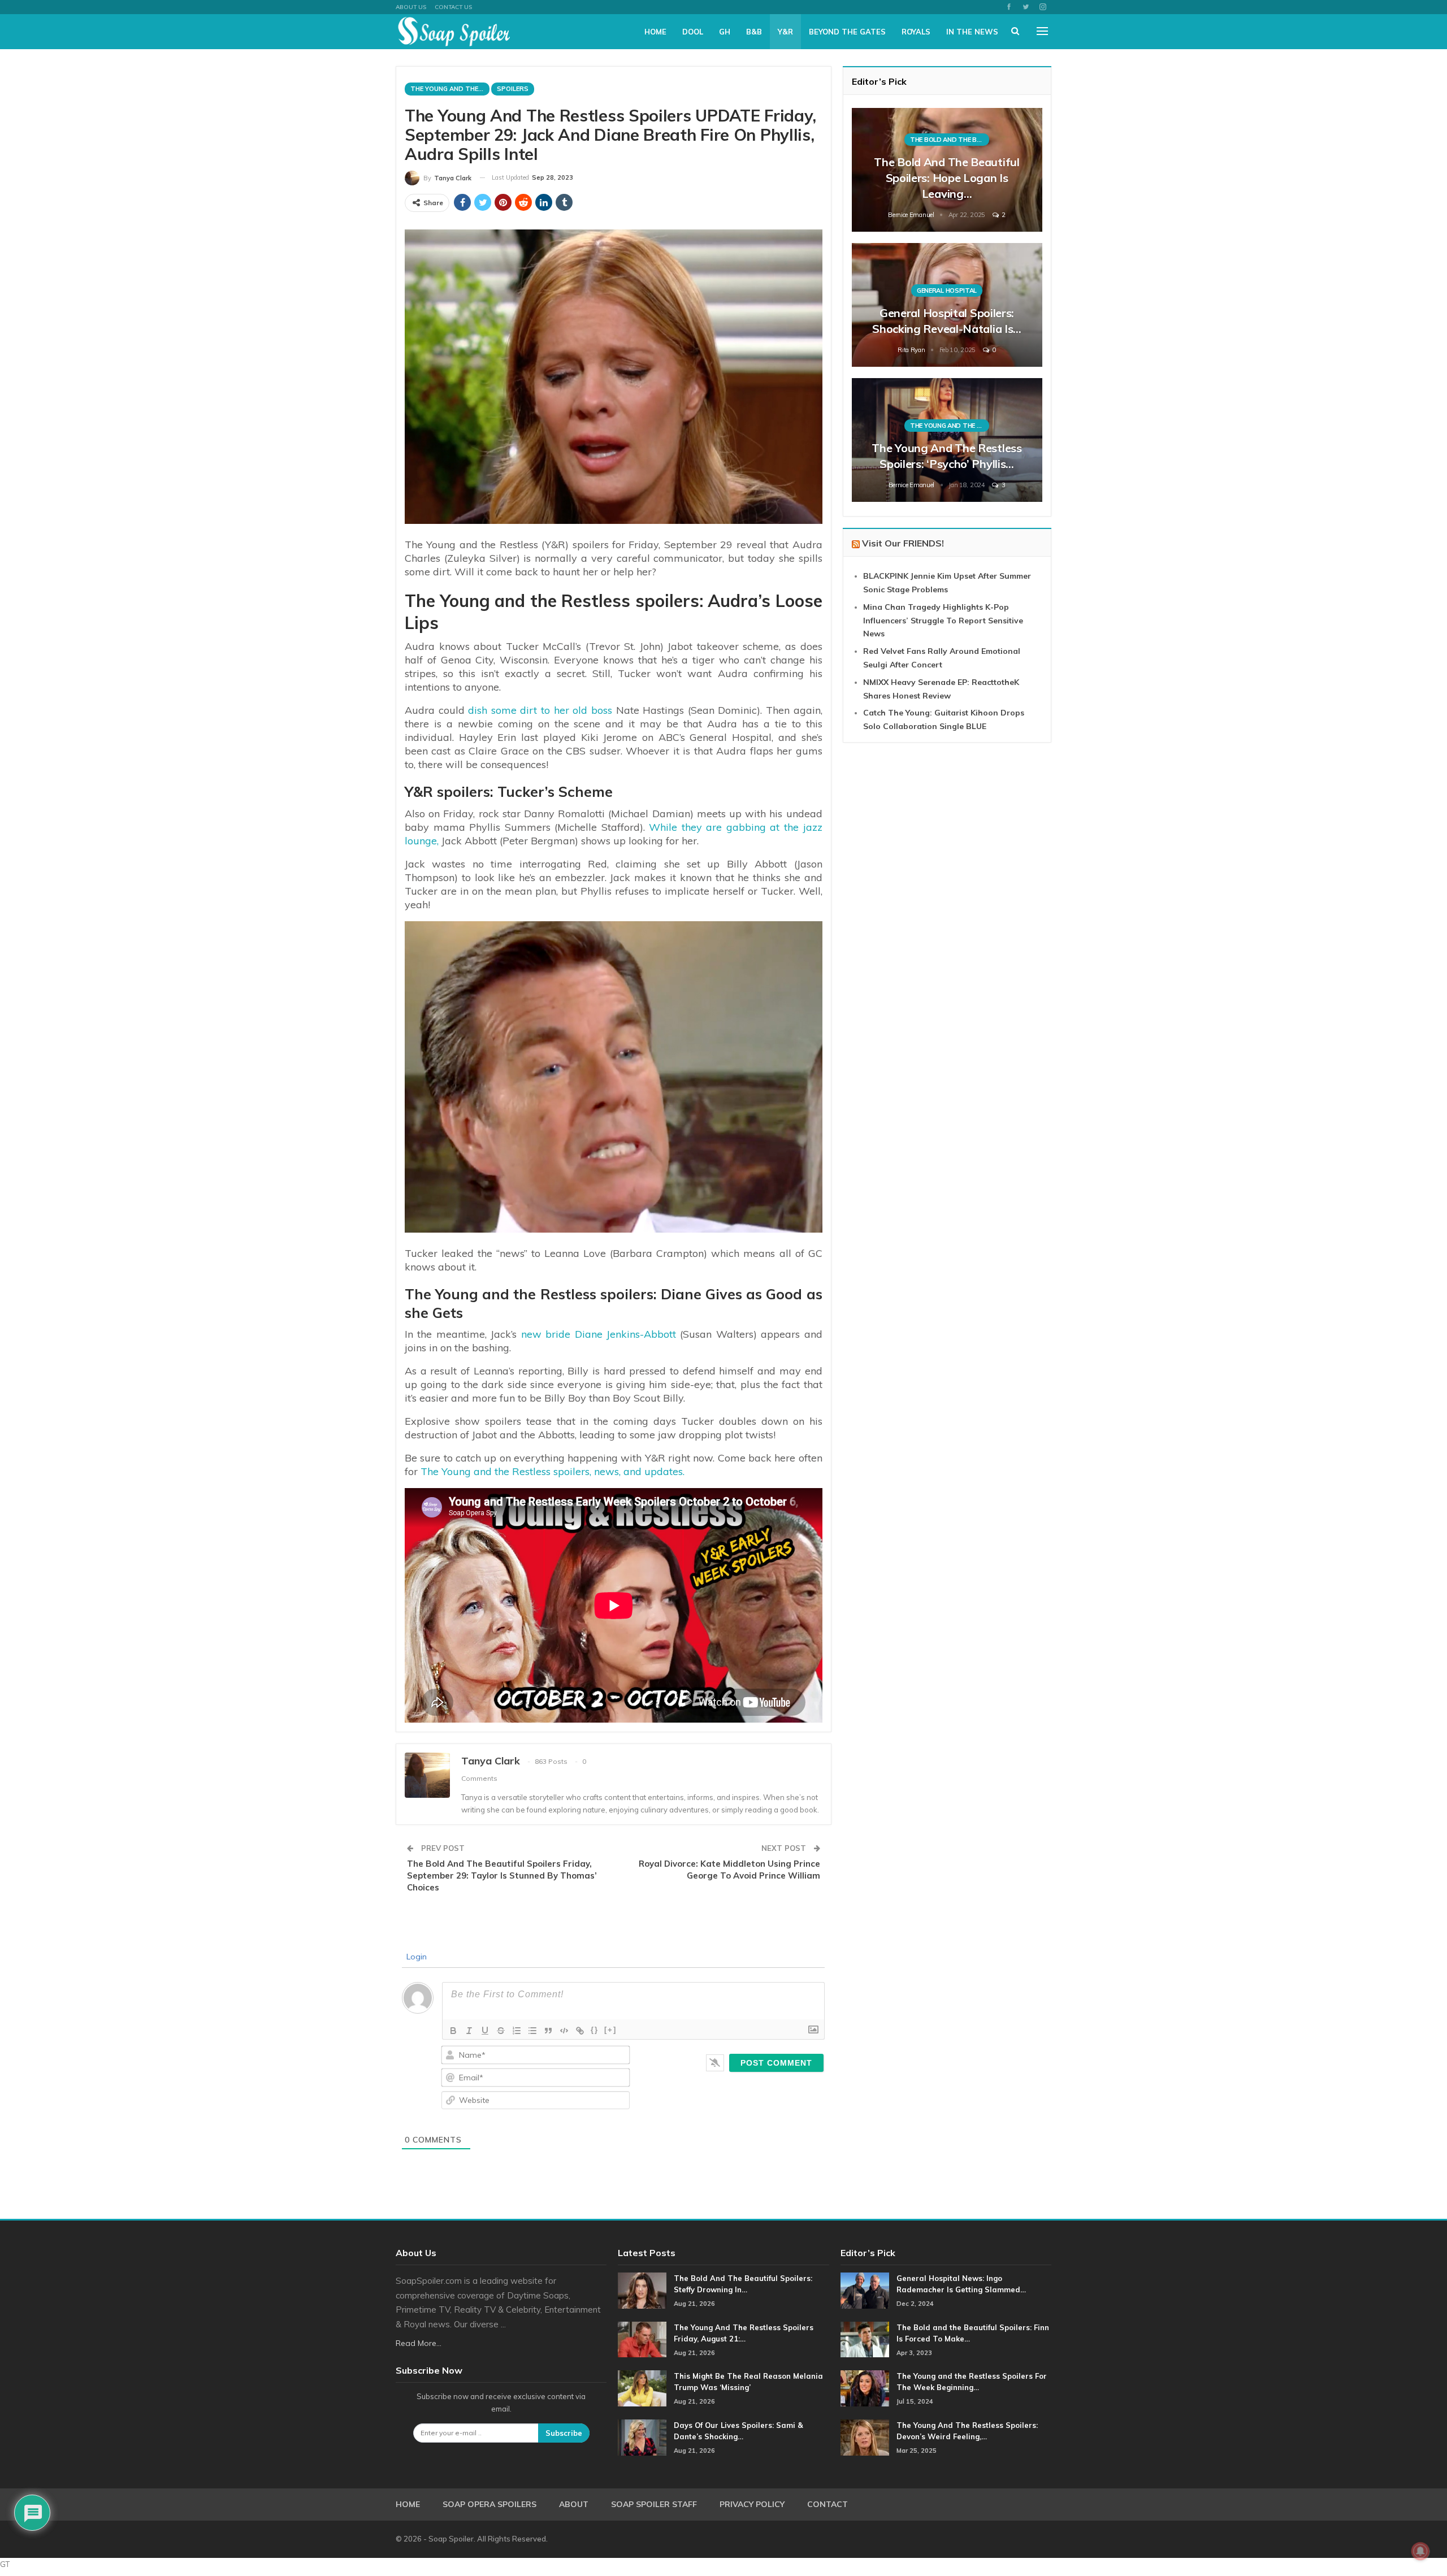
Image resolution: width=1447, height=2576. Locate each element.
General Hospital (947, 290)
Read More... (419, 2343)
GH (725, 32)
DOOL (693, 32)
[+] (610, 2030)
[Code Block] (564, 2031)
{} (595, 2030)
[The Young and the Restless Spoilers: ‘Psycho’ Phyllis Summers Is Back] (947, 440)
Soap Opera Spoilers (489, 2504)
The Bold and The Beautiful (950, 140)
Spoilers (513, 89)
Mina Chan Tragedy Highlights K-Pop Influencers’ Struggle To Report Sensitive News (943, 621)
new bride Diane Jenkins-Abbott (599, 1334)
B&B (754, 32)
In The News (972, 32)
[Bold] (453, 2031)
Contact (828, 2504)
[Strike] (501, 2031)
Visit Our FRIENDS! (903, 543)
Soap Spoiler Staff (654, 2504)
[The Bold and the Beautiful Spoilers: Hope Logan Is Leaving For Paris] (947, 170)
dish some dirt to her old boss (540, 710)
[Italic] (469, 2031)
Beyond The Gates (847, 32)
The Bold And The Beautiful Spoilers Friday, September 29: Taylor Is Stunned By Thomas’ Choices (502, 1875)
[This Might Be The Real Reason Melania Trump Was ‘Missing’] (642, 2388)
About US (411, 7)
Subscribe (564, 2433)
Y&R (785, 32)
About (574, 2504)
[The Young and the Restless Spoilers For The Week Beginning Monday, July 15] (865, 2388)
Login (415, 1957)
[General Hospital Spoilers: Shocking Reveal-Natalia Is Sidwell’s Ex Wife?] (947, 305)
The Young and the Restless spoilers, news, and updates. (553, 1471)
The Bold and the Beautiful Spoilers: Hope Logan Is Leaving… (946, 178)
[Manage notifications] (1420, 2551)
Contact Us (453, 7)
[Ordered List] (517, 2031)
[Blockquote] (548, 2031)
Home (655, 32)
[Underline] (485, 2031)
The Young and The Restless (450, 89)
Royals (916, 32)
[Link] (580, 2031)
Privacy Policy (752, 2504)
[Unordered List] (532, 2031)
